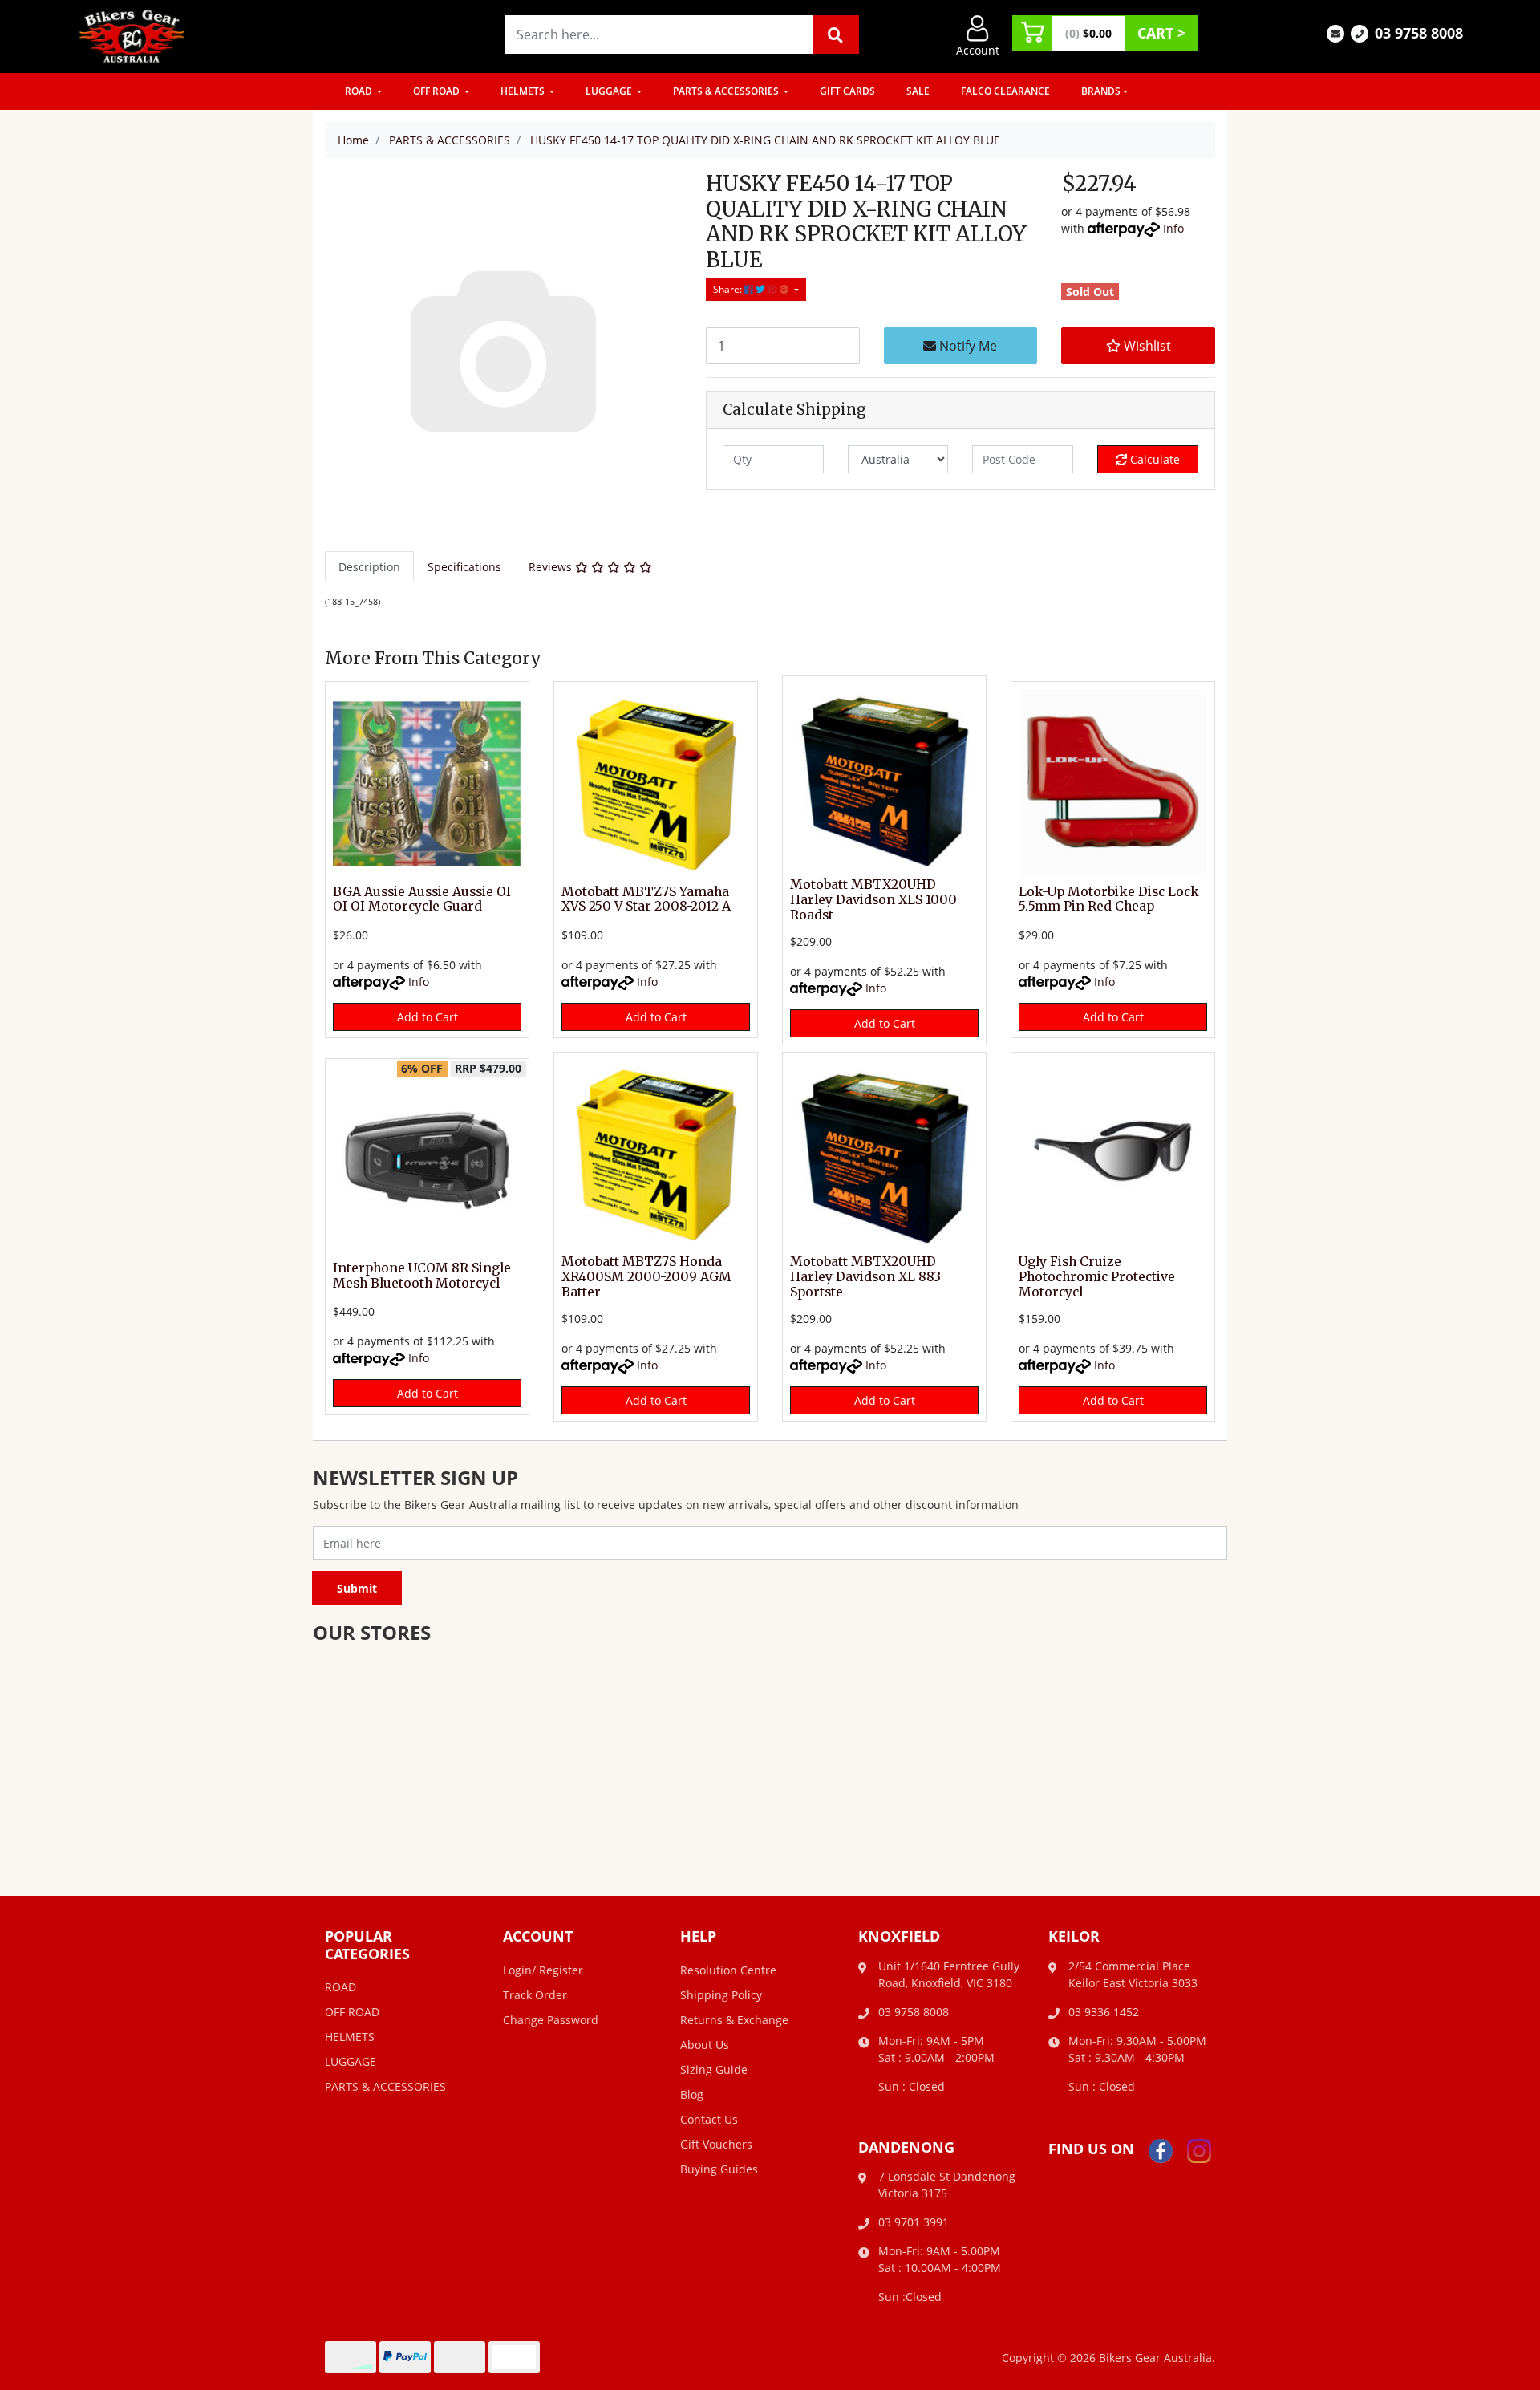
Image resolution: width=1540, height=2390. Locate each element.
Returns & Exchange (734, 2020)
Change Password (551, 2020)
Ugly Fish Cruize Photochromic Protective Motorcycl (1097, 1277)
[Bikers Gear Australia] (132, 35)
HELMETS (524, 91)
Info (1173, 228)
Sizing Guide (714, 2069)
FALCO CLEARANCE (1005, 91)
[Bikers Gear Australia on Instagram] (1199, 2150)
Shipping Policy (721, 1995)
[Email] (1335, 32)
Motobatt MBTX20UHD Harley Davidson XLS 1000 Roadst (873, 900)
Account (978, 50)
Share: (729, 289)
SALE (918, 91)
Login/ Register (543, 1970)
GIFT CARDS (847, 91)
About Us (705, 2045)
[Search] (836, 34)
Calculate (1153, 459)
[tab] (369, 567)
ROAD (360, 91)
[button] (1138, 346)
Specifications (464, 567)
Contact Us (709, 2119)
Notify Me (967, 346)
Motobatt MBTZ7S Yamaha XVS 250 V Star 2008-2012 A (646, 899)
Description (369, 567)
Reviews (552, 567)
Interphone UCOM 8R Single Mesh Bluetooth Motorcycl (422, 1276)
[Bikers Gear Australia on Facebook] (1161, 2150)
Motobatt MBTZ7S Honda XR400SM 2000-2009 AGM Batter (646, 1277)
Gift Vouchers (716, 2144)
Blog (692, 2094)
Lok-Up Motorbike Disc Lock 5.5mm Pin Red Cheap (1109, 899)
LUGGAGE (610, 91)
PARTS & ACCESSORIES (727, 91)
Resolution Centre (728, 1970)
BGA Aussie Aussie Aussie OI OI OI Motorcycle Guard (422, 899)
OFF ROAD (438, 91)
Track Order (535, 1995)
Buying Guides (719, 2169)
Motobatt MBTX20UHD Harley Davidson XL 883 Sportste (865, 1277)
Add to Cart (428, 1017)
